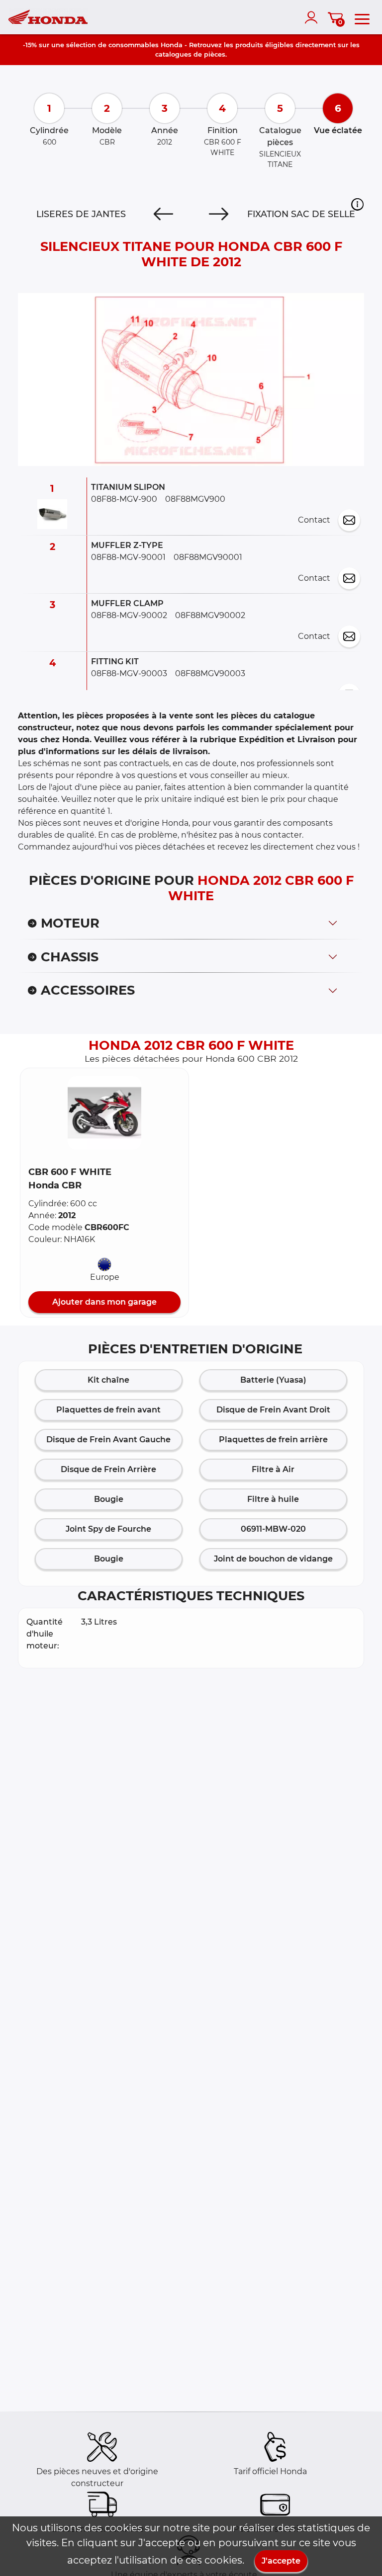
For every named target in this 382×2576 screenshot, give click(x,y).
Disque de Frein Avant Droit (273, 1410)
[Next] (219, 215)
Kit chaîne (108, 1380)
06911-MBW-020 (273, 1529)
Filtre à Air (273, 1469)
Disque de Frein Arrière (108, 1469)
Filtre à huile (273, 1499)
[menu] (362, 17)
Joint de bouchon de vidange (273, 1559)
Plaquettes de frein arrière (273, 1440)
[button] (357, 205)
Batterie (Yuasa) (273, 1380)
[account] (313, 17)
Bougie (109, 1499)
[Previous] (163, 215)
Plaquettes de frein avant (108, 1410)
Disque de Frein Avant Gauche (108, 1440)
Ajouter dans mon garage (104, 1302)
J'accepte (281, 2561)
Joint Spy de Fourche (108, 1529)
